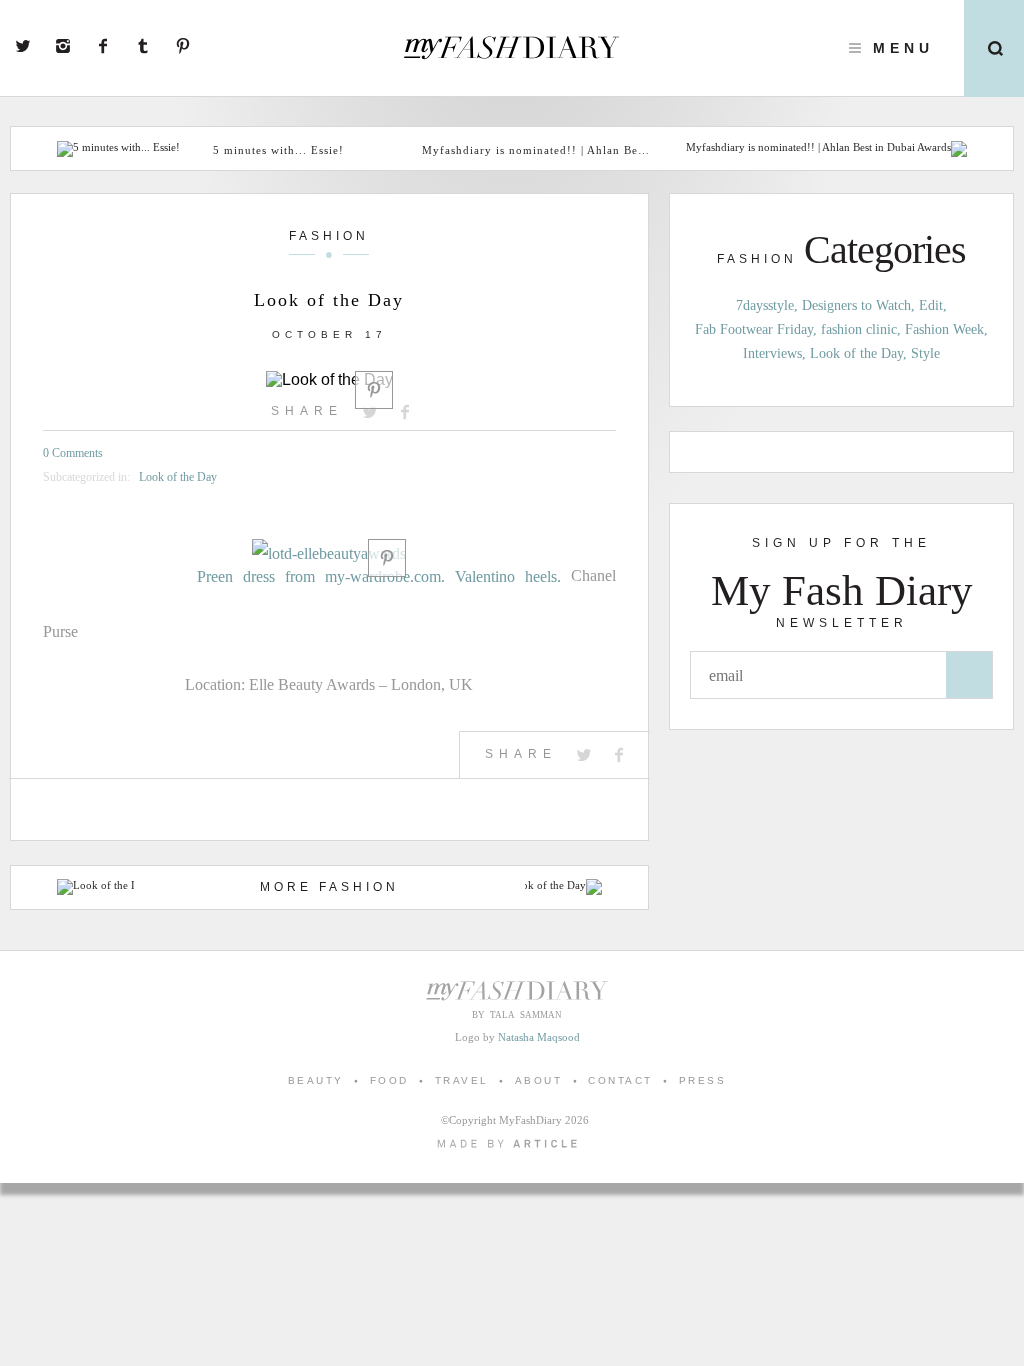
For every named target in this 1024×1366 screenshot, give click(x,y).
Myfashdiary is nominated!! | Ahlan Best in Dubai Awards (537, 150)
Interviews (772, 353)
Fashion (329, 236)
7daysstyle (765, 305)
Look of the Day (178, 477)
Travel (462, 1080)
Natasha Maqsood (539, 1037)
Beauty (316, 1080)
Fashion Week (944, 329)
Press (703, 1080)
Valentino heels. (508, 576)
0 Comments (73, 453)
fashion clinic (859, 329)
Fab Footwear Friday (754, 329)
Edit (931, 305)
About (539, 1080)
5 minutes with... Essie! (278, 150)
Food (389, 1080)
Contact (620, 1080)
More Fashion (329, 887)
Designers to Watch (856, 305)
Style (925, 353)
